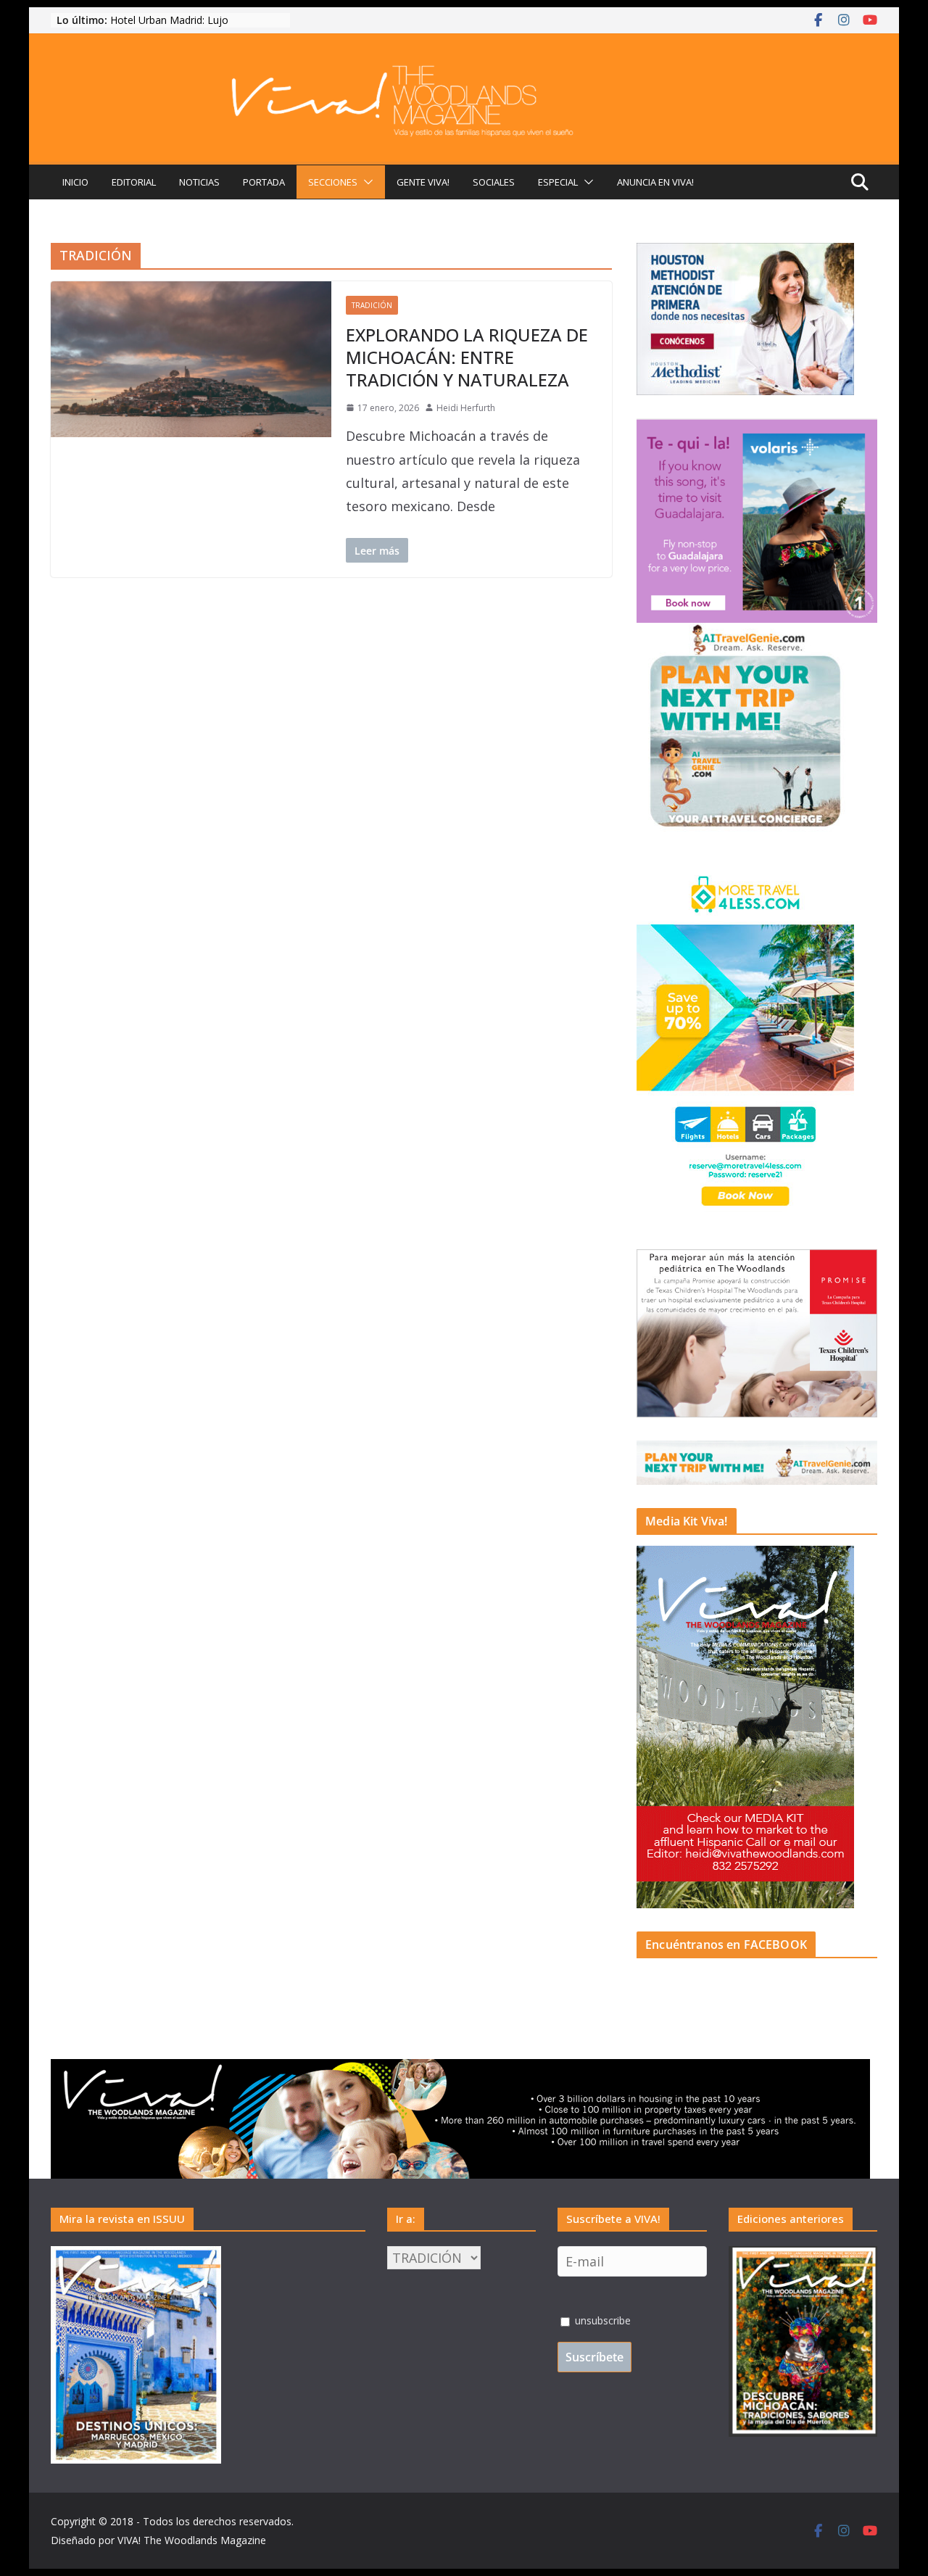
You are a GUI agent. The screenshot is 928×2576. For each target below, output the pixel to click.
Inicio (75, 182)
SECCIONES (333, 182)
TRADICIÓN (372, 305)
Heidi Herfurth (466, 408)
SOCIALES (494, 182)
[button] (365, 182)
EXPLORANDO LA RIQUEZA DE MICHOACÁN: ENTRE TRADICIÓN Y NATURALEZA (467, 357)
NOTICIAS (199, 182)
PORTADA (264, 182)
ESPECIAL (558, 182)
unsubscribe (601, 2320)
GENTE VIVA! (423, 182)
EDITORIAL (134, 182)
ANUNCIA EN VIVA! (655, 182)
